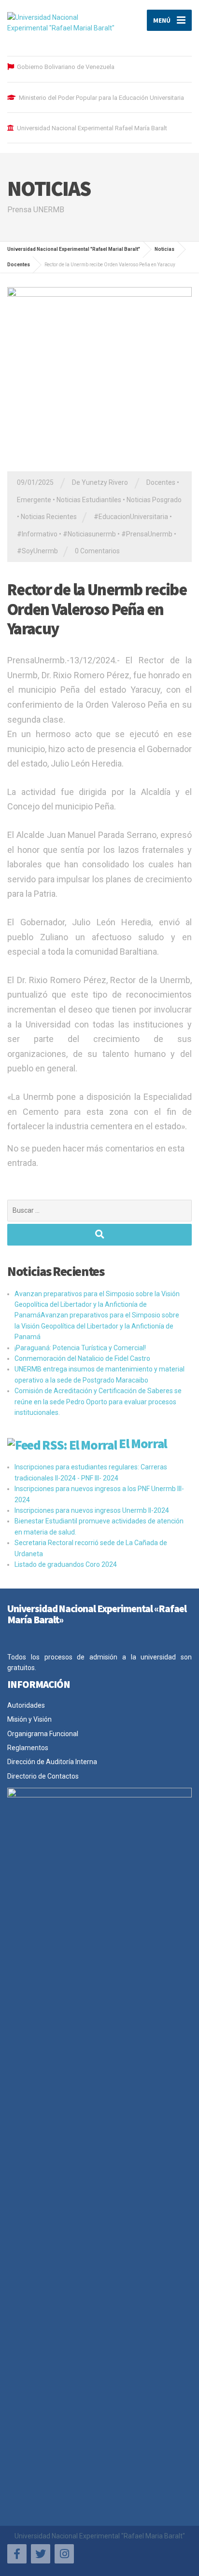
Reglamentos (28, 1748)
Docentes (161, 482)
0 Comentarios (97, 551)
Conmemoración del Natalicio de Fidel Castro (82, 1358)
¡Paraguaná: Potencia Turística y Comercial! (80, 1348)
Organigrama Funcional (43, 1734)
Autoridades (26, 1705)
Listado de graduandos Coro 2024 (66, 1564)
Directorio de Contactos (43, 1776)
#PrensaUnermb (147, 534)
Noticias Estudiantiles (89, 500)
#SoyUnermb (37, 551)
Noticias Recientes (49, 517)
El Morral (143, 1443)
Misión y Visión (29, 1719)
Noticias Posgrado (154, 500)
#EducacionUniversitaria (131, 517)
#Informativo (37, 534)
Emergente (34, 500)
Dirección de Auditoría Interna (52, 1762)
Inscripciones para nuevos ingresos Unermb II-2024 (92, 1510)
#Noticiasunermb (89, 534)
